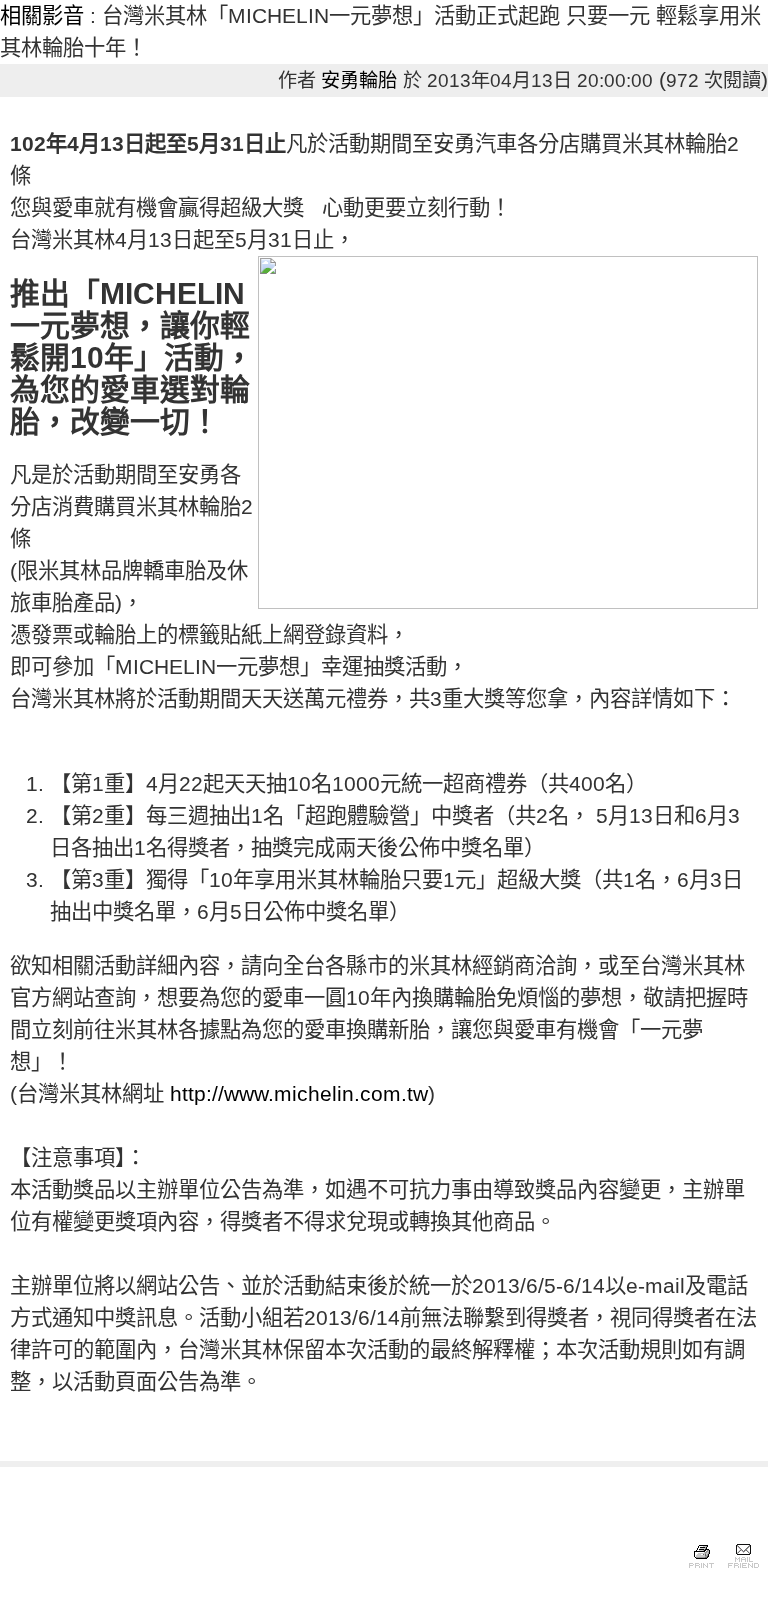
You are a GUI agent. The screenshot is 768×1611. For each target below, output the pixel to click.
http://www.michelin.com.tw (299, 1094)
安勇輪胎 (359, 80)
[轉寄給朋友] (742, 1569)
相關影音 (42, 16)
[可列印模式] (701, 1569)
